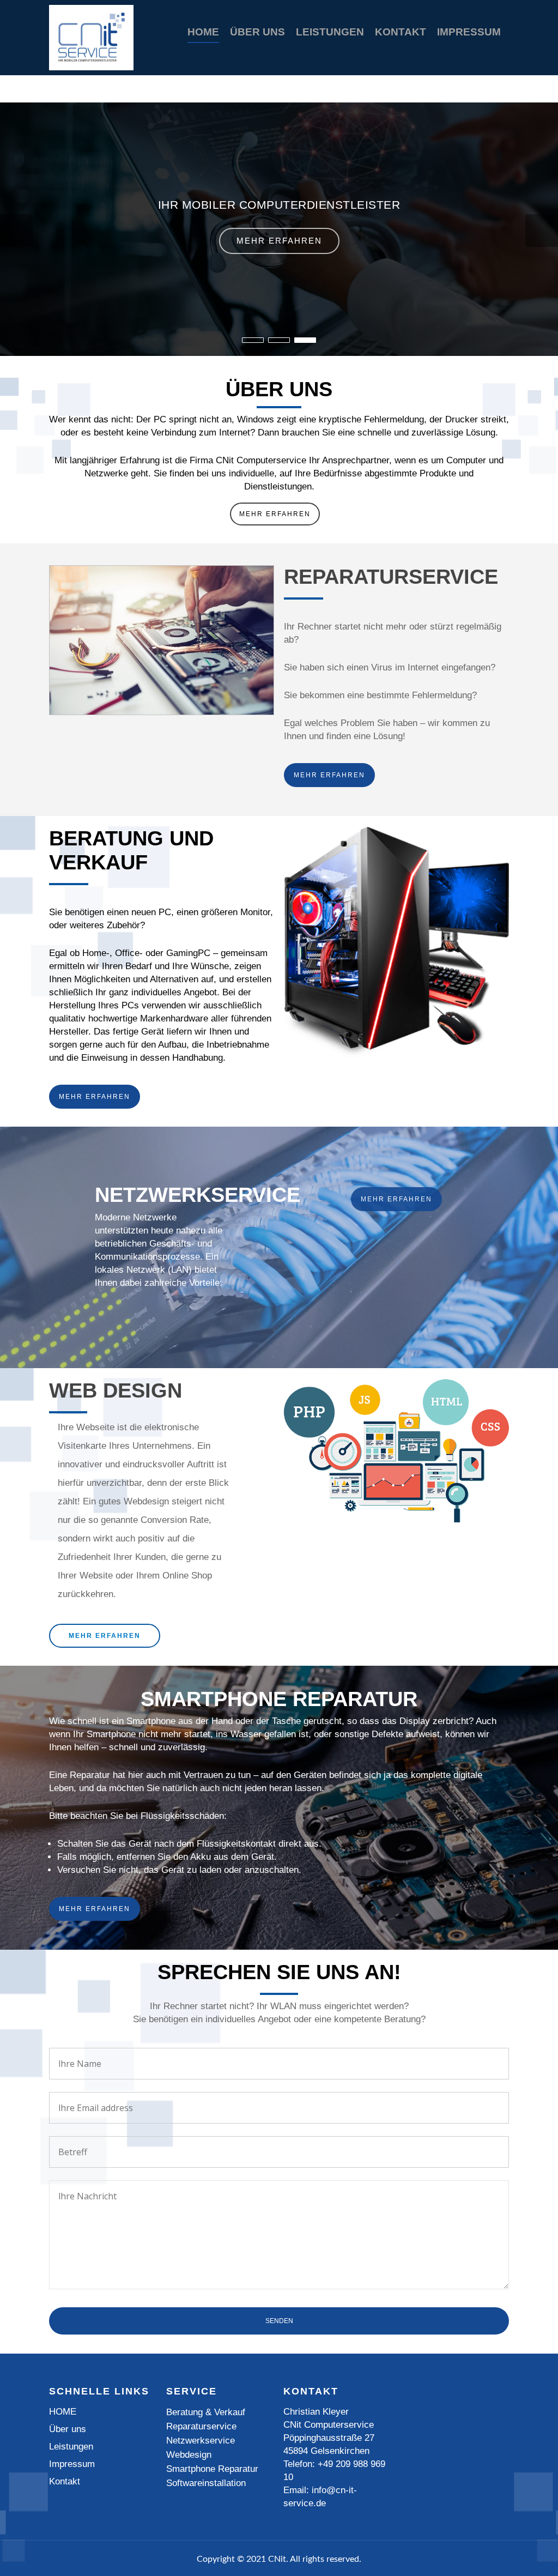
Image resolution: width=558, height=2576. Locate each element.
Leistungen (330, 32)
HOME (203, 32)
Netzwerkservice (201, 2441)
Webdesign (189, 2455)
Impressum (469, 32)
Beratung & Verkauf (206, 2412)
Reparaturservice (201, 2426)
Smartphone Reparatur (212, 2469)
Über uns (257, 32)
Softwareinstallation (206, 2483)
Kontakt (401, 32)
